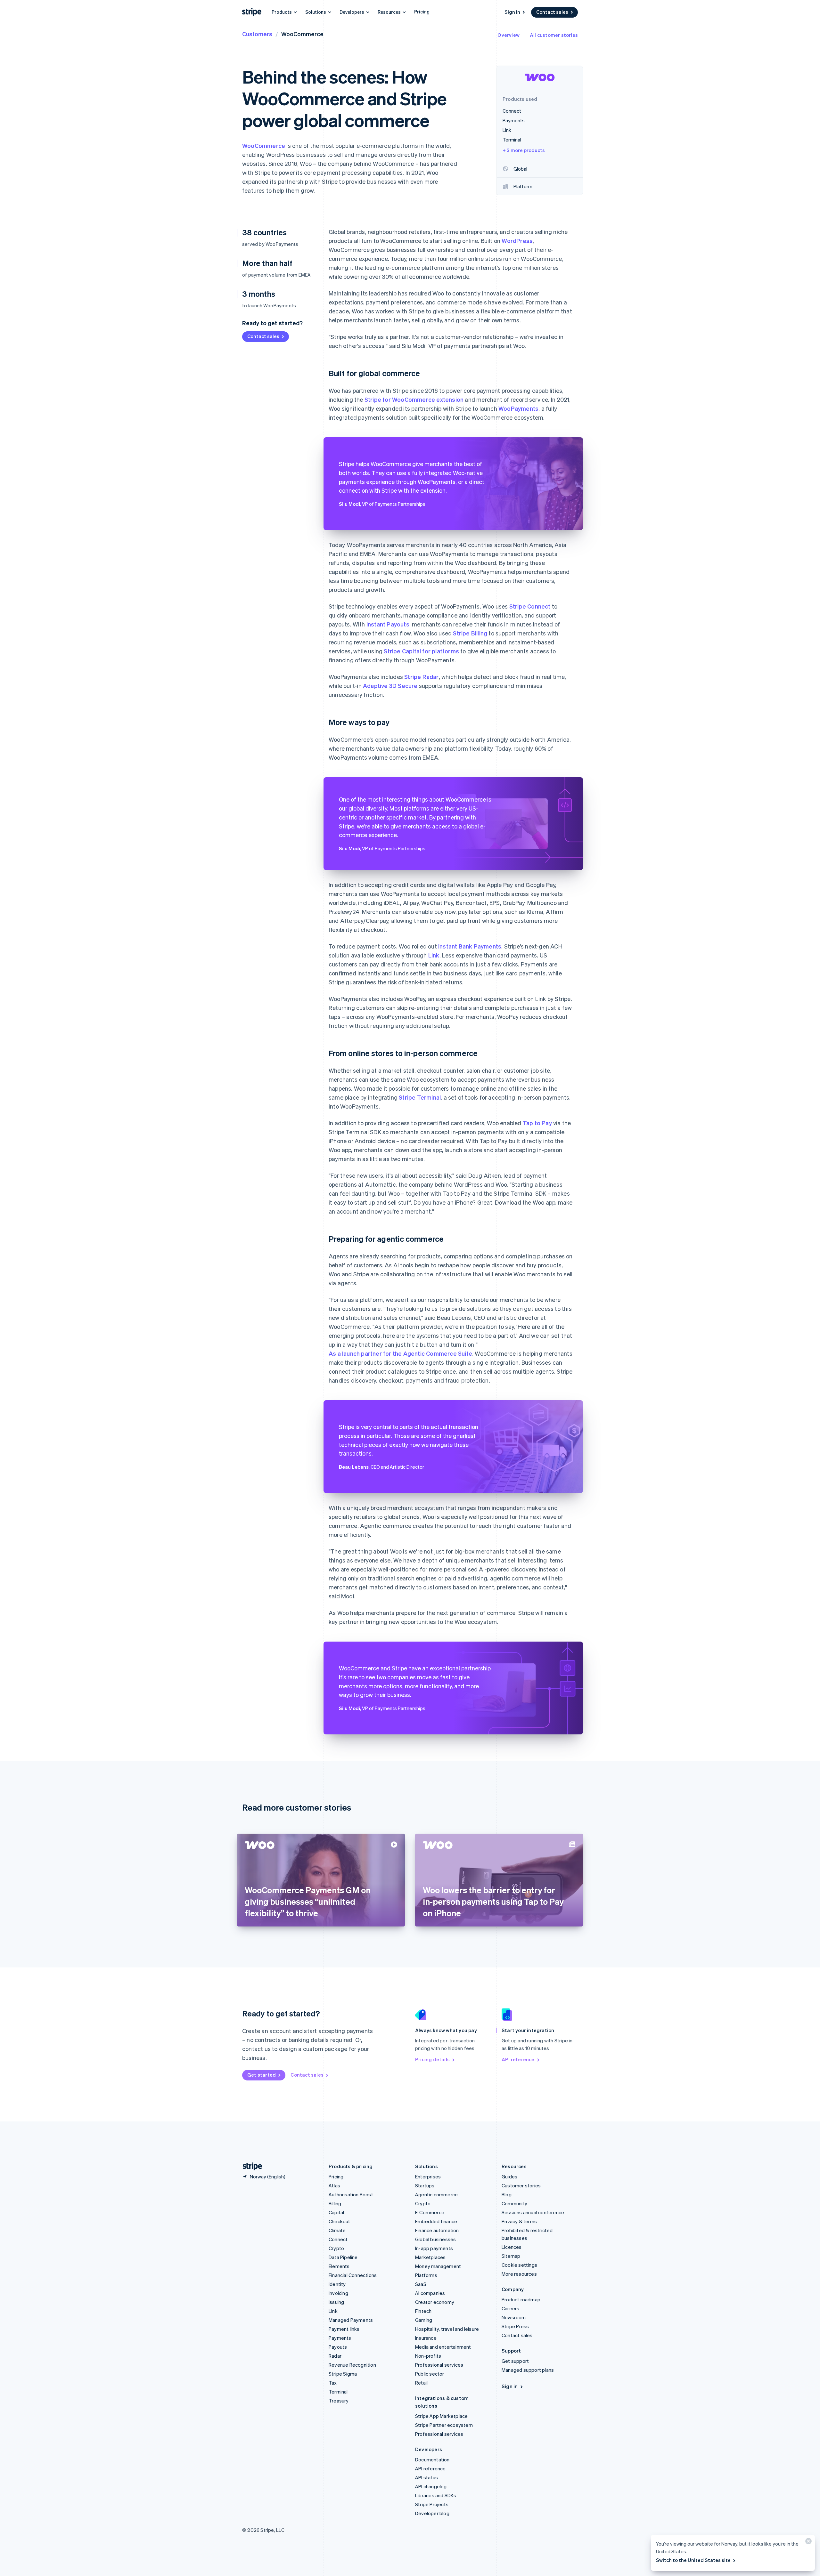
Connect (338, 2239)
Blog (507, 2194)
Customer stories (521, 2185)
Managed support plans (528, 2370)
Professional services (439, 2365)
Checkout (340, 2221)
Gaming (424, 2320)
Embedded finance (436, 2221)
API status (426, 2477)
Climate (337, 2230)
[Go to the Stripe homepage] (250, 2166)
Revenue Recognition (352, 2365)
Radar (335, 2356)
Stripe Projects (432, 2504)
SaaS (421, 2284)
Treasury (339, 2401)
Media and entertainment (443, 2347)
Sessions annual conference (533, 2212)
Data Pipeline (343, 2257)
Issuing (336, 2302)
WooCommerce (264, 145)
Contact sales (552, 12)
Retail (421, 2383)
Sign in (512, 12)
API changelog (431, 2486)
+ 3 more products (524, 150)
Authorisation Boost (351, 2194)
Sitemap (511, 2256)
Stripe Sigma (343, 2374)
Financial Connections (353, 2275)
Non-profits (428, 2356)
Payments (340, 2338)
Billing (335, 2203)
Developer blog (432, 2513)
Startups (425, 2185)
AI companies (430, 2293)
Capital (336, 2212)
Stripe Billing (470, 633)
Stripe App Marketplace (441, 2416)
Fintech (423, 2311)
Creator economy (435, 2302)
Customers (257, 34)
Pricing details (432, 2059)
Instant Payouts (388, 624)
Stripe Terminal (420, 1097)
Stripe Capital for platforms (421, 651)
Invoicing (338, 2293)
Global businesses (435, 2239)
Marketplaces (430, 2257)
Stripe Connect (530, 606)
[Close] (808, 2543)
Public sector (430, 2374)
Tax (333, 2383)
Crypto (336, 2248)
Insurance (426, 2338)
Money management (438, 2266)
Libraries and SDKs (436, 2495)
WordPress (517, 241)
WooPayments (518, 408)
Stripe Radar (421, 677)
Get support (515, 2361)
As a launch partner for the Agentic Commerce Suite (400, 1353)
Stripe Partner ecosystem (444, 2425)
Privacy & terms (519, 2221)
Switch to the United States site (693, 2560)
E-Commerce (430, 2212)
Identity (337, 2284)
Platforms (426, 2275)
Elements (339, 2266)
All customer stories (554, 35)
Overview (508, 35)
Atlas (334, 2185)
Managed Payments (351, 2320)
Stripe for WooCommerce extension (414, 399)
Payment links (344, 2329)
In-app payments (434, 2248)
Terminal (338, 2392)
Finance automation (437, 2230)
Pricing (422, 12)
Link (434, 955)
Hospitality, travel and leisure (447, 2329)
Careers (510, 2308)
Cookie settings (519, 2265)
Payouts (338, 2347)
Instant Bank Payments (470, 946)
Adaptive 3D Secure (390, 686)
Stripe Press (515, 2326)
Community (514, 2203)
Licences (512, 2247)
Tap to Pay (537, 1123)
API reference (518, 2059)
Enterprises (428, 2176)
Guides (509, 2176)
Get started (262, 2075)
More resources (519, 2274)
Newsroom (514, 2317)
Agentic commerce (436, 2194)
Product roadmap (521, 2299)
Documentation (432, 2459)
